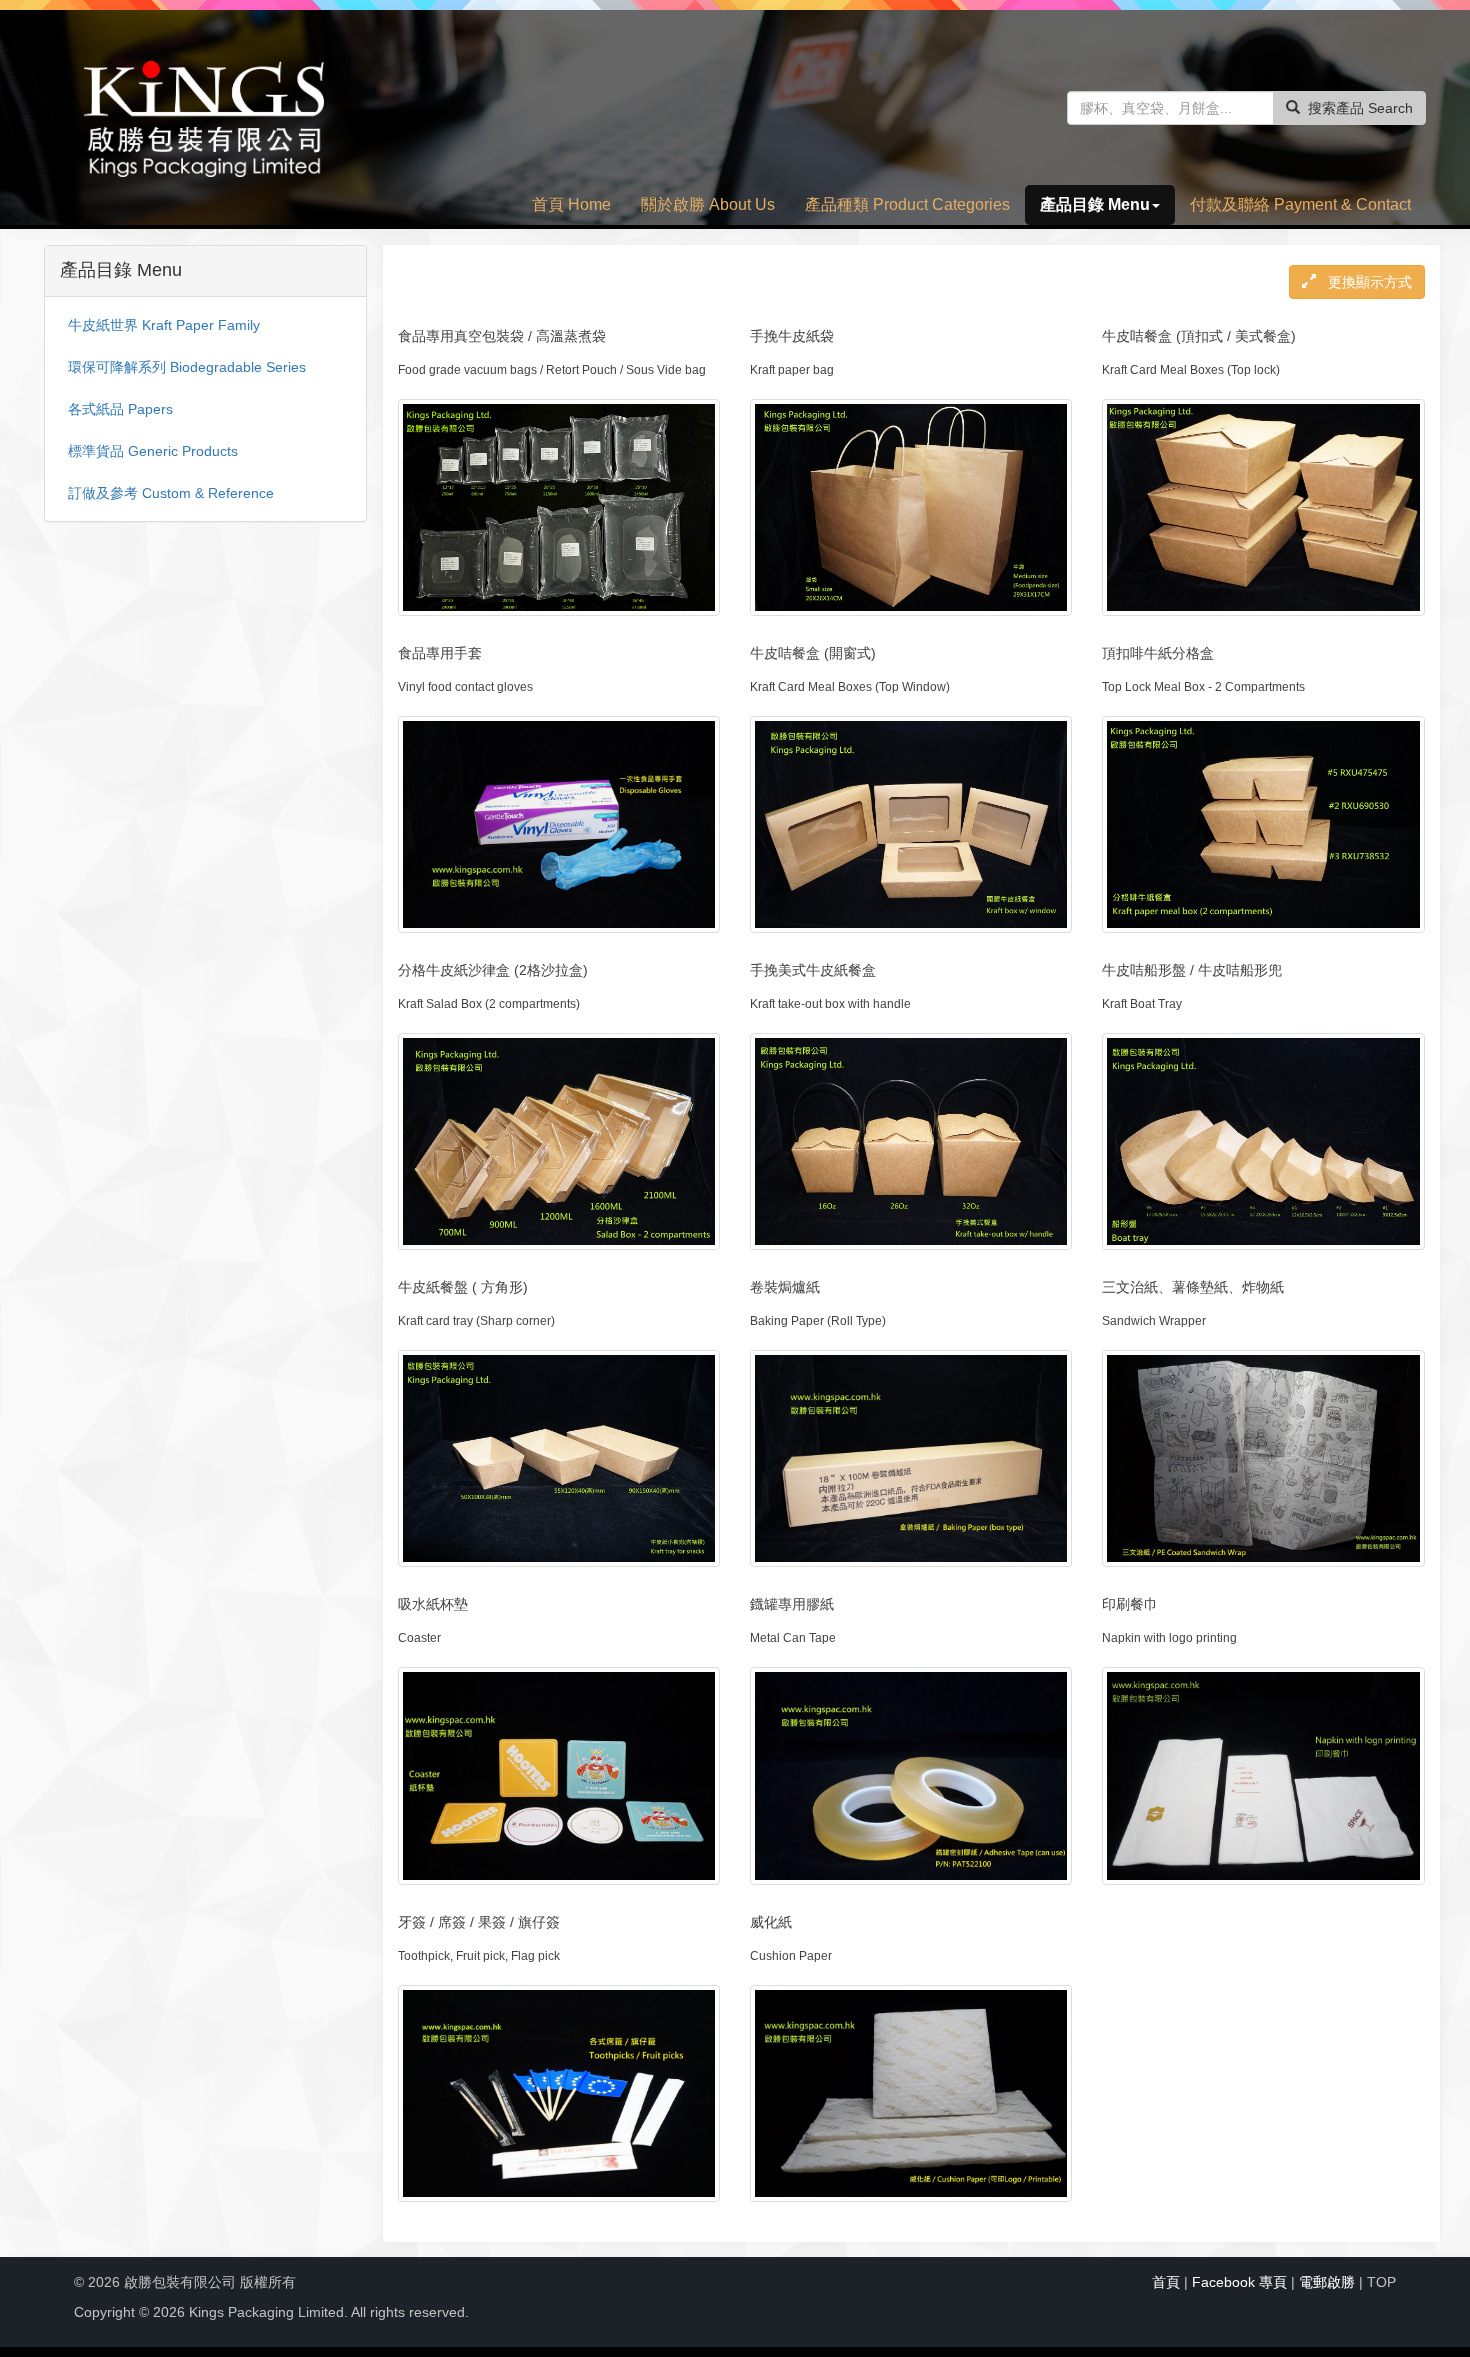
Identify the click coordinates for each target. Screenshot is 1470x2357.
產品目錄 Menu (1095, 204)
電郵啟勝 (1327, 2282)
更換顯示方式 (1368, 282)
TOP (1381, 2282)
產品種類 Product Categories (907, 204)
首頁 (1166, 2282)
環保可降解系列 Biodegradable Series (187, 367)
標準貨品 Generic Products (153, 451)
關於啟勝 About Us (708, 204)
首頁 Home (571, 204)
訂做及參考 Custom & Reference (171, 493)
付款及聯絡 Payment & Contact (1300, 204)
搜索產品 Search (1360, 108)
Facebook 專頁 (1239, 2282)
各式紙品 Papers (120, 409)
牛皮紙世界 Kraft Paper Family (164, 325)
